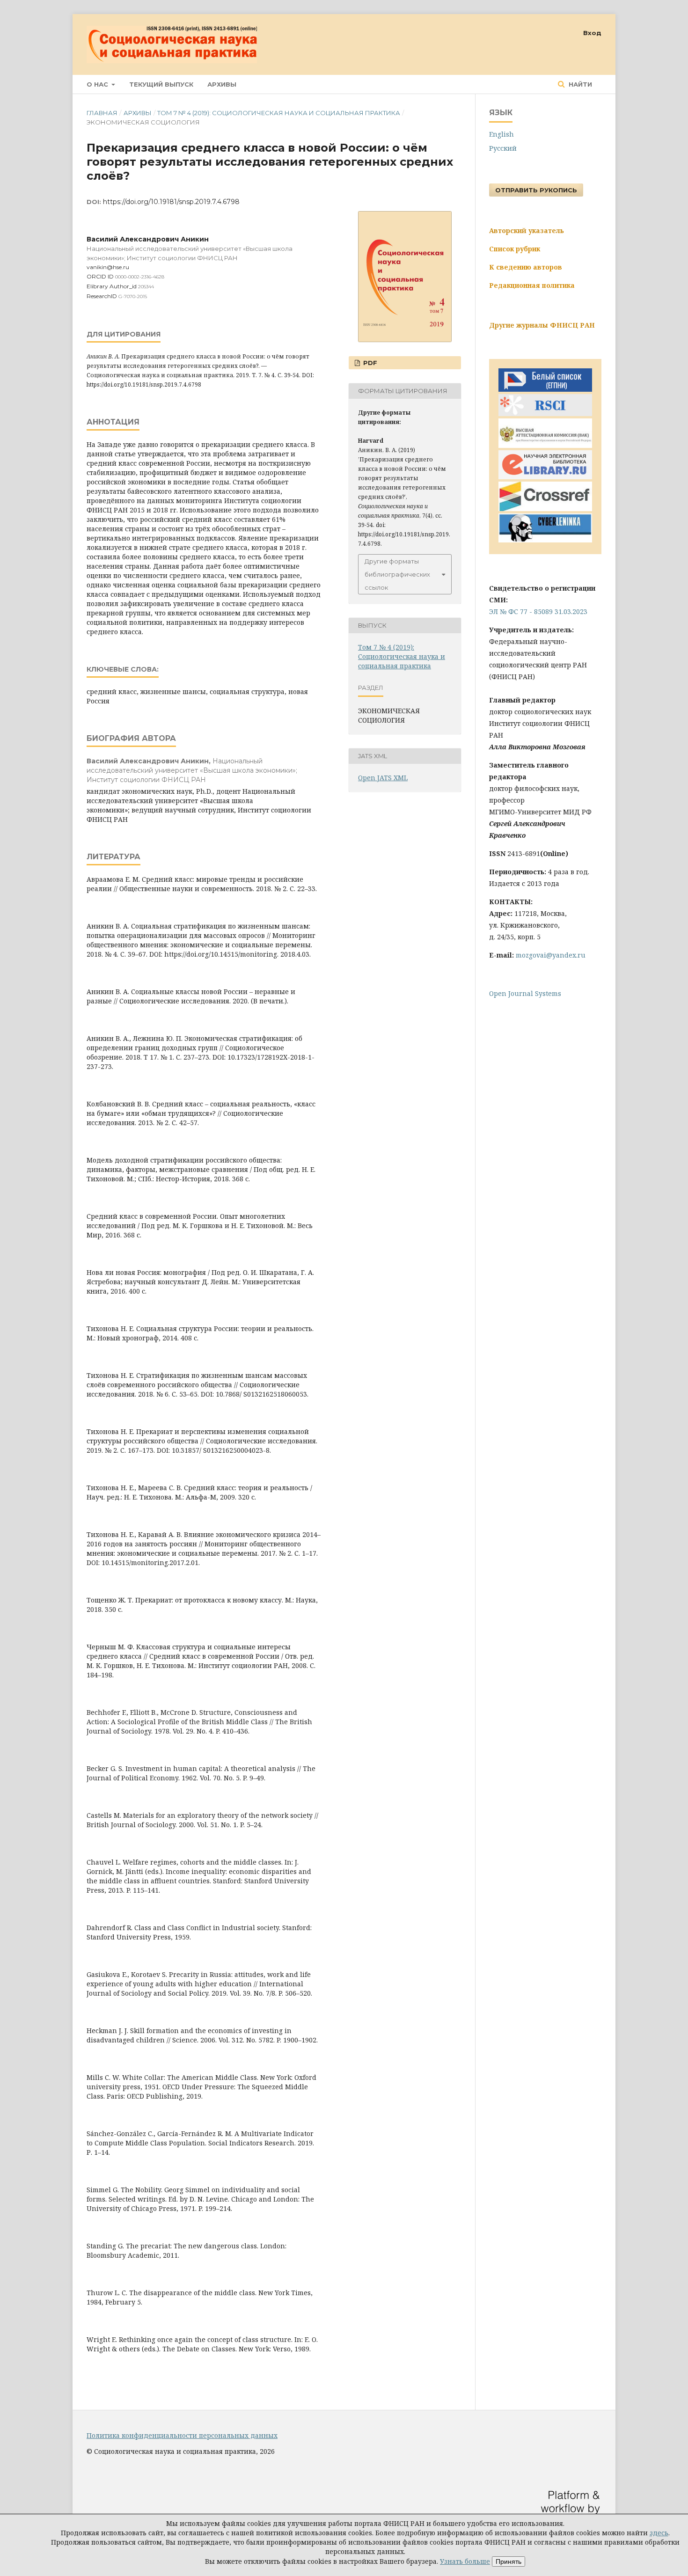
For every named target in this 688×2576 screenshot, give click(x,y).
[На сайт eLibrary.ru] (545, 477)
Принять (509, 2561)
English (501, 134)
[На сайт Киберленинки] (545, 540)
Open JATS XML (383, 778)
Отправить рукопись (536, 190)
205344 (146, 287)
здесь (659, 2533)
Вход (592, 33)
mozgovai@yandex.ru (551, 955)
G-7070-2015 (133, 296)
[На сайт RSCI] (545, 413)
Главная (102, 113)
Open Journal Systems (525, 993)
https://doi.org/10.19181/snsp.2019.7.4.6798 (171, 202)
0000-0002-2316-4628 (140, 277)
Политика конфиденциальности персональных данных (182, 2435)
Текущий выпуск (161, 84)
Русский (503, 148)
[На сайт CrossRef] (545, 509)
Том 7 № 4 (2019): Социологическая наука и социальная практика (279, 113)
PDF (369, 363)
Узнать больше (465, 2561)
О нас (98, 84)
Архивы (222, 84)
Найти (579, 84)
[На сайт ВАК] (545, 445)
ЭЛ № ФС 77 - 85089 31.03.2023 (538, 611)
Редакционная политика (532, 285)
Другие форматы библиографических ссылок (397, 574)
